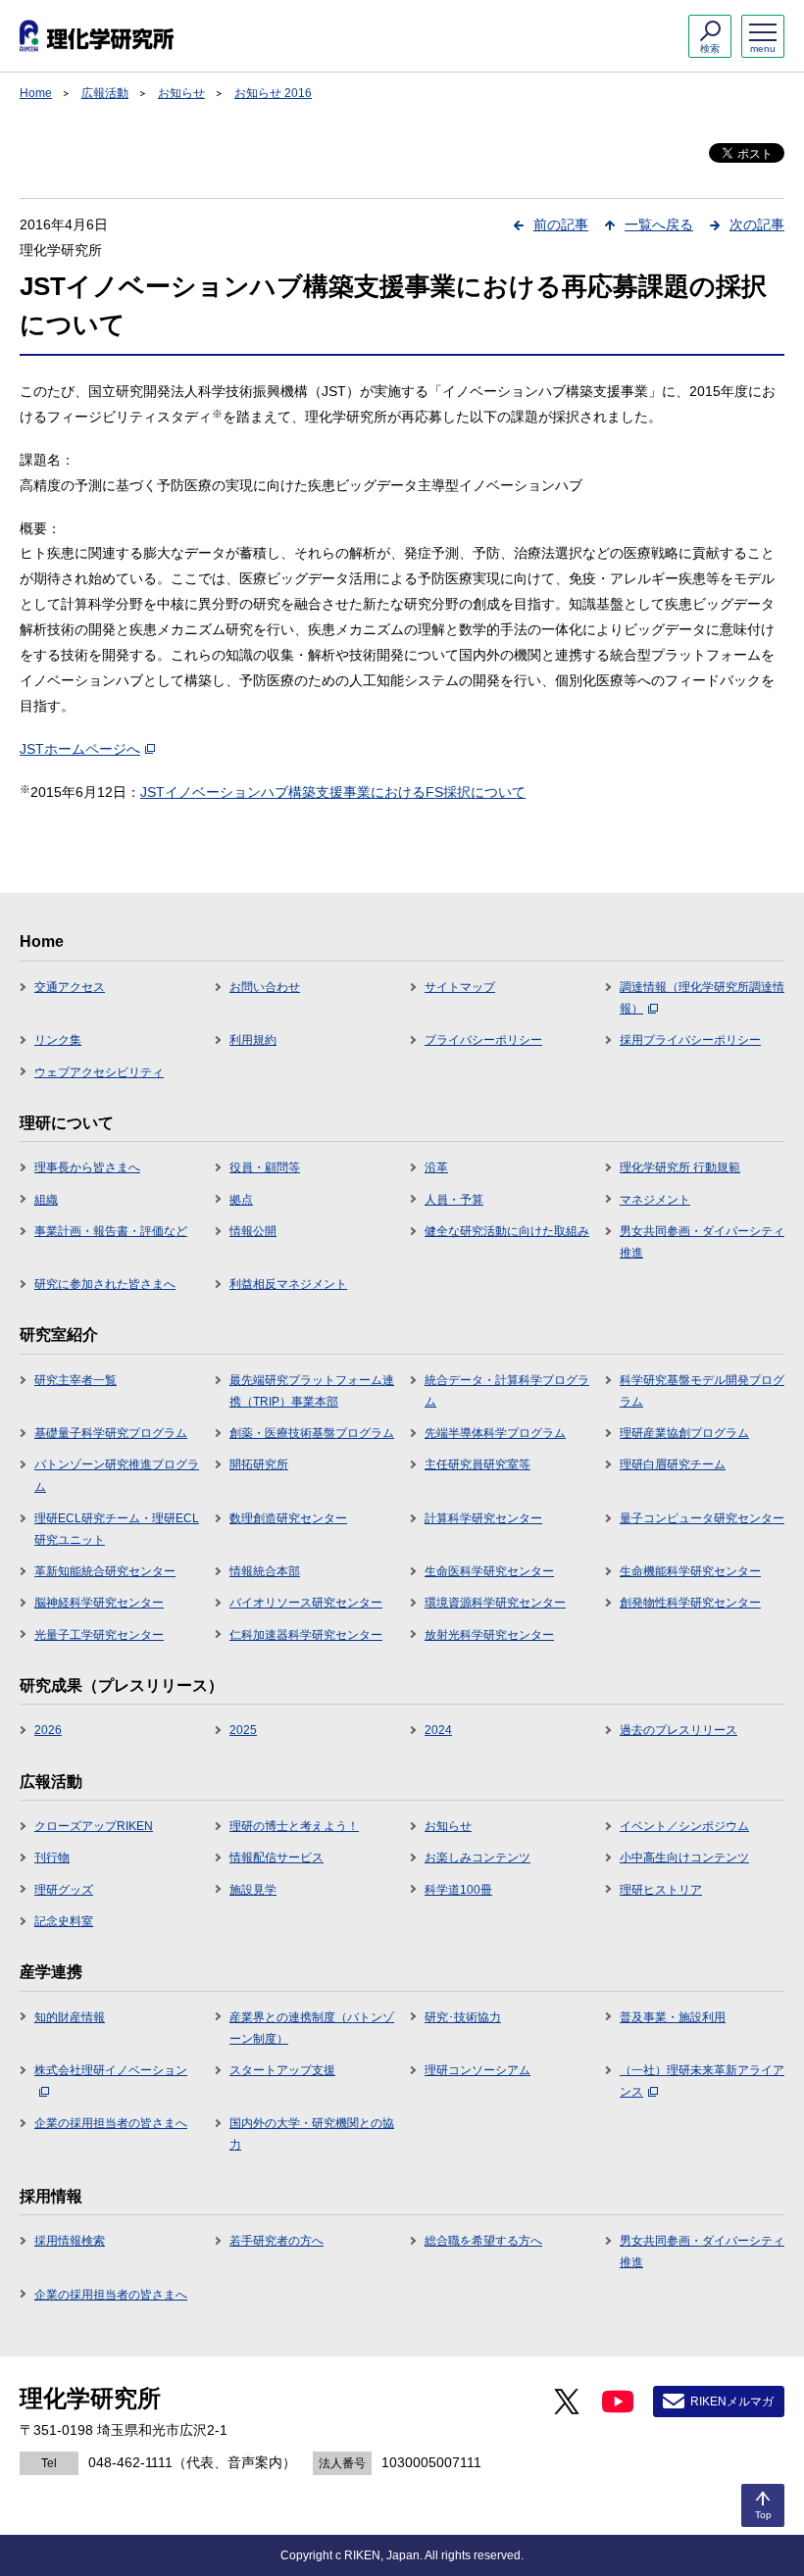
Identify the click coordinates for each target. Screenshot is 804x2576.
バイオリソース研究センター (306, 1603)
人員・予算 (454, 1200)
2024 (438, 1730)
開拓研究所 (259, 1464)
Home (36, 93)
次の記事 (757, 224)
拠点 (241, 1200)
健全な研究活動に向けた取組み (507, 1231)
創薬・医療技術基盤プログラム (312, 1433)
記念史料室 (64, 1921)
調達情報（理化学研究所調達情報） (702, 998)
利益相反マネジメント (288, 1284)
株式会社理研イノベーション (111, 2070)
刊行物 (52, 1858)
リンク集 (58, 1040)
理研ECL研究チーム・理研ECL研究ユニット (117, 1529)
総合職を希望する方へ (483, 2241)
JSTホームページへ (80, 749)
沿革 (436, 1167)
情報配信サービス (276, 1858)
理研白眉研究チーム (673, 1464)
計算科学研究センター (483, 1518)
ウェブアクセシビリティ (99, 1072)
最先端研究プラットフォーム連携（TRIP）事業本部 (312, 1391)
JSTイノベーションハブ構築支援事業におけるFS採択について (333, 792)
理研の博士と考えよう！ (294, 1826)
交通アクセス (70, 987)
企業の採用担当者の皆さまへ (111, 2123)
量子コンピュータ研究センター (702, 1518)
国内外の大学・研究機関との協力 (312, 2134)
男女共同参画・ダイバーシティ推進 (702, 1242)
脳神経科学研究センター (99, 1603)
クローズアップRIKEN (94, 1826)
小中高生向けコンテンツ (684, 1858)
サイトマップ (460, 987)
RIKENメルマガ (732, 2402)
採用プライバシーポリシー (690, 1040)
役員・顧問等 (265, 1167)
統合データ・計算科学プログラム (507, 1391)
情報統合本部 (265, 1571)
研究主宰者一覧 (75, 1380)
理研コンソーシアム (477, 2070)
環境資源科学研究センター (495, 1603)
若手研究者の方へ (276, 2241)
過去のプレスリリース (678, 1730)
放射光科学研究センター (489, 1635)
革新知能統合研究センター (105, 1571)
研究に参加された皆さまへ (105, 1284)
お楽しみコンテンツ (477, 1858)
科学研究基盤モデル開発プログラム (702, 1391)
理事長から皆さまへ (87, 1167)
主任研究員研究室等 (477, 1464)
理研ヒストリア (661, 1890)
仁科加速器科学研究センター (306, 1635)
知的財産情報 (70, 2017)
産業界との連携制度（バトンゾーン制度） (312, 2028)
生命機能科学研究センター (690, 1571)
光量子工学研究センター (99, 1635)
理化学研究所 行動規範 (680, 1167)
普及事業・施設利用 (673, 2017)
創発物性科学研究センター (690, 1603)
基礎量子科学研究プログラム (111, 1433)
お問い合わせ (265, 987)
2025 (243, 1730)
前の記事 (561, 224)
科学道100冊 (458, 1890)
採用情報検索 (70, 2241)
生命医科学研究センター (489, 1571)
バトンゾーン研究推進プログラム (117, 1475)
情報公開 (253, 1231)
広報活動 (105, 93)
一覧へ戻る (659, 224)
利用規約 (253, 1040)
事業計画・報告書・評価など (111, 1231)
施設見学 (253, 1890)
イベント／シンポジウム (684, 1826)
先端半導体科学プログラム (495, 1433)
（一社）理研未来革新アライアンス (702, 2081)
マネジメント (655, 1200)
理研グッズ (64, 1890)
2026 (48, 1730)
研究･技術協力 (463, 2017)
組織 (46, 1200)
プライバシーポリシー (483, 1040)
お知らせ (181, 93)
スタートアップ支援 (282, 2070)
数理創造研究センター (288, 1518)
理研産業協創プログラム (684, 1433)
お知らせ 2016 (273, 93)
